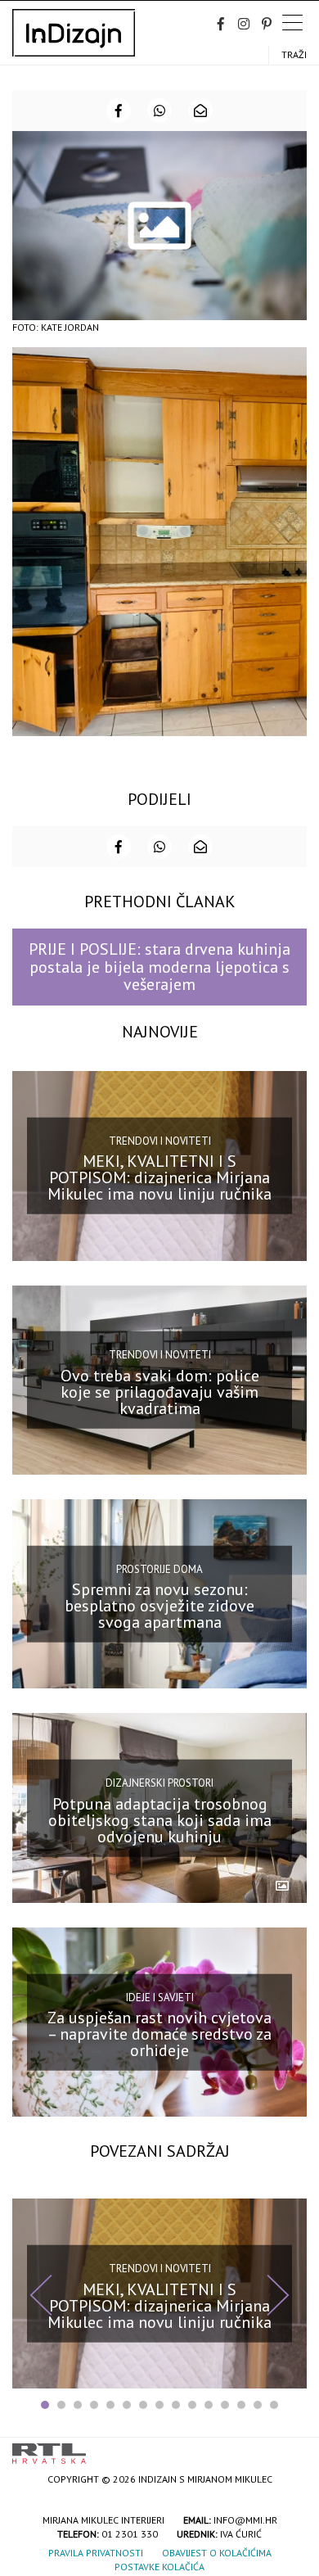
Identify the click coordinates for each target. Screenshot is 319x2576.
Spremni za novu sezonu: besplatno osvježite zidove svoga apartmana (159, 1606)
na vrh (290, 2448)
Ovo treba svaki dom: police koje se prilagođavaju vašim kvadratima (160, 1392)
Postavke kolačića (159, 2567)
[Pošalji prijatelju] (200, 111)
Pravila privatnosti (96, 2553)
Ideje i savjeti (160, 1997)
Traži (294, 54)
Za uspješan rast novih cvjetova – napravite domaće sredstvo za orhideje (159, 2034)
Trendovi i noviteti (160, 1141)
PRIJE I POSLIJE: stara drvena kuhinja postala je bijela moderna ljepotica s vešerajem (159, 967)
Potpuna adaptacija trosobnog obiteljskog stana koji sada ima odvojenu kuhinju (160, 1819)
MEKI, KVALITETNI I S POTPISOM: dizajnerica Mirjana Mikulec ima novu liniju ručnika (159, 1177)
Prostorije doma (159, 1568)
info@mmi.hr (245, 2520)
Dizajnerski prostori (159, 1783)
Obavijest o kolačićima (217, 2553)
